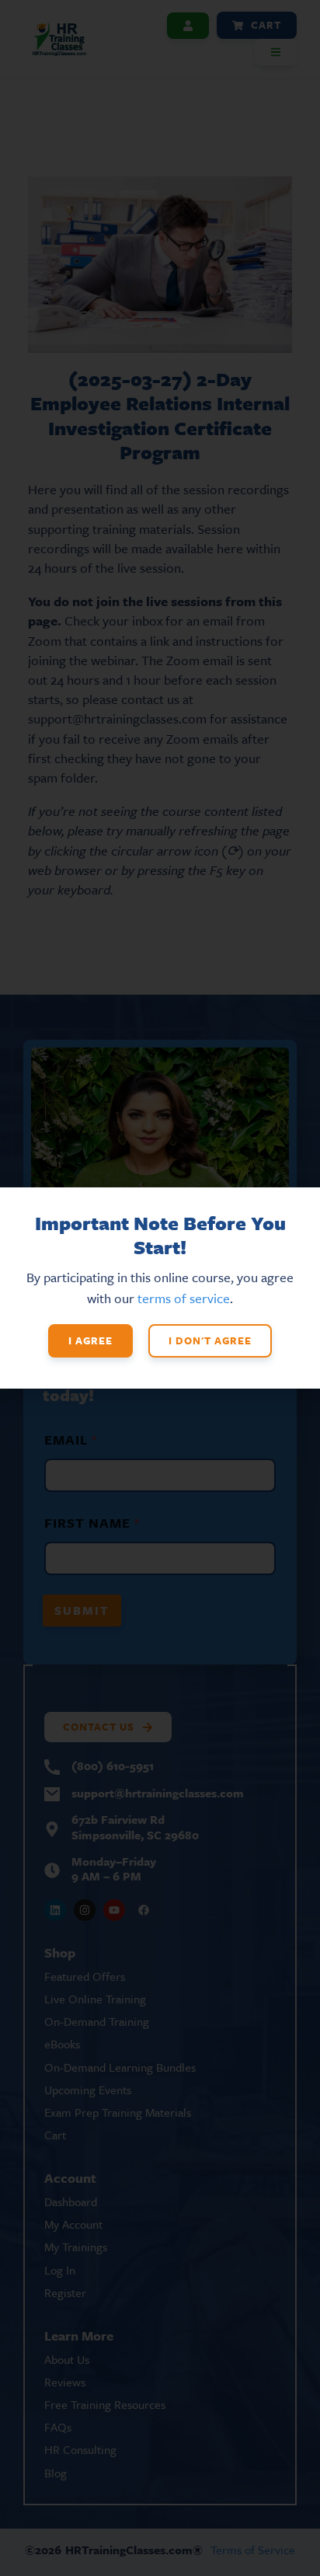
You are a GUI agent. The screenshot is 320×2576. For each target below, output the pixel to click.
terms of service (184, 1298)
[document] (160, 1288)
